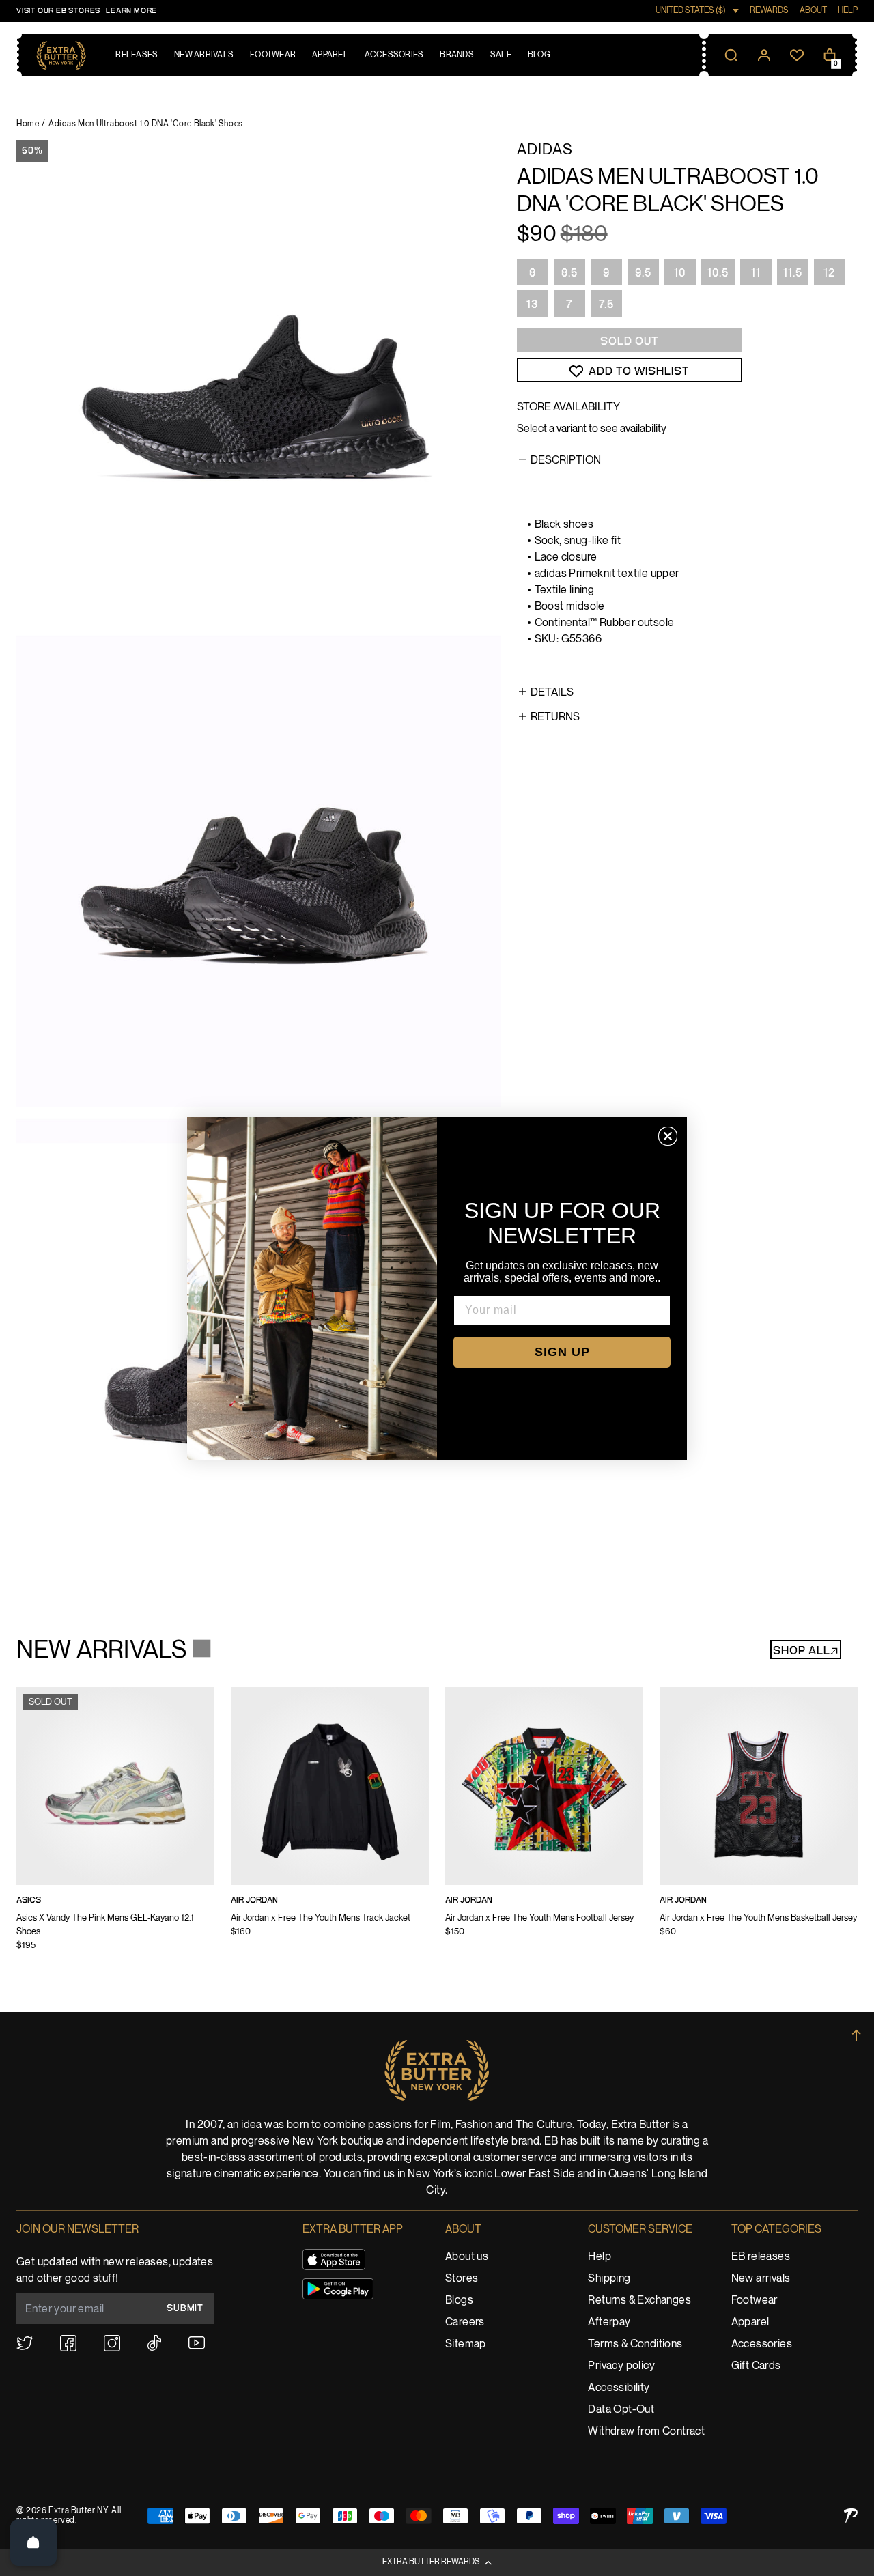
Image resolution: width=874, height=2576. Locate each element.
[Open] (33, 2543)
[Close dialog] (668, 1136)
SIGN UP (562, 1352)
